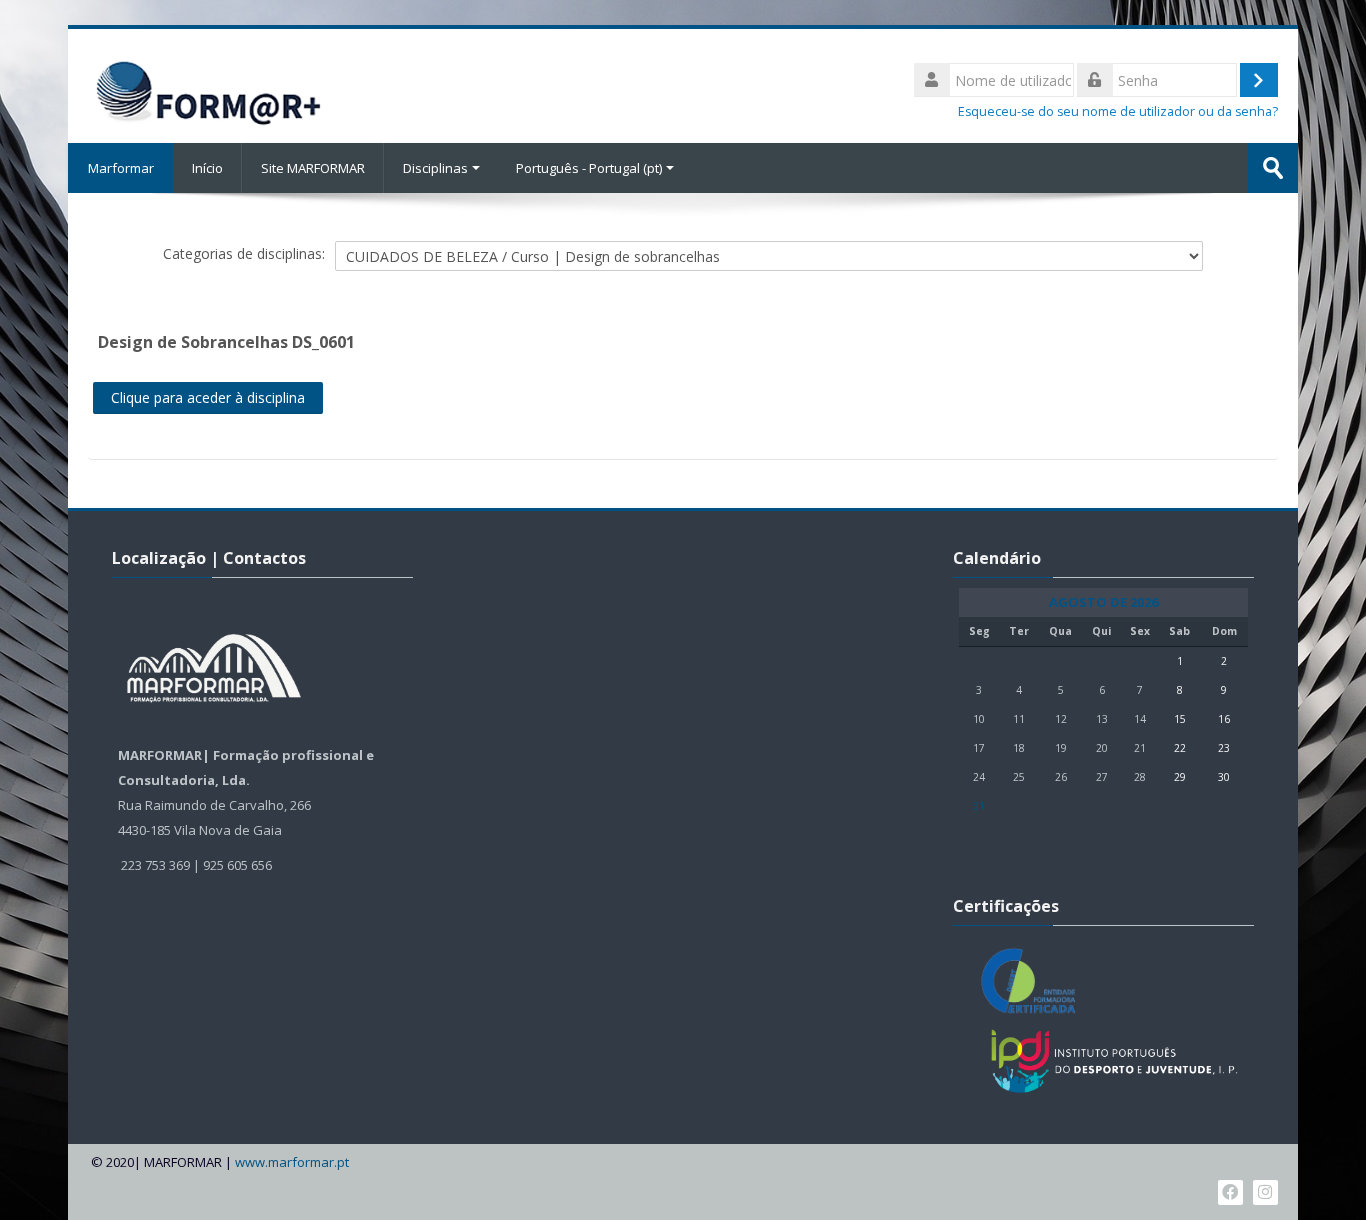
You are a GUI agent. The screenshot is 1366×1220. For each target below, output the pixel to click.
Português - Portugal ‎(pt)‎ (589, 168)
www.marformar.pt (292, 1162)
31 (979, 806)
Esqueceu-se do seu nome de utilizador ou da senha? (1118, 111)
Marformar (121, 168)
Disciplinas (435, 168)
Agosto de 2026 (1103, 602)
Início (207, 168)
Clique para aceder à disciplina (208, 397)
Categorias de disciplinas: (244, 253)
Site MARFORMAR (313, 168)
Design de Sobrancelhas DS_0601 (226, 342)
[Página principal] (206, 84)
